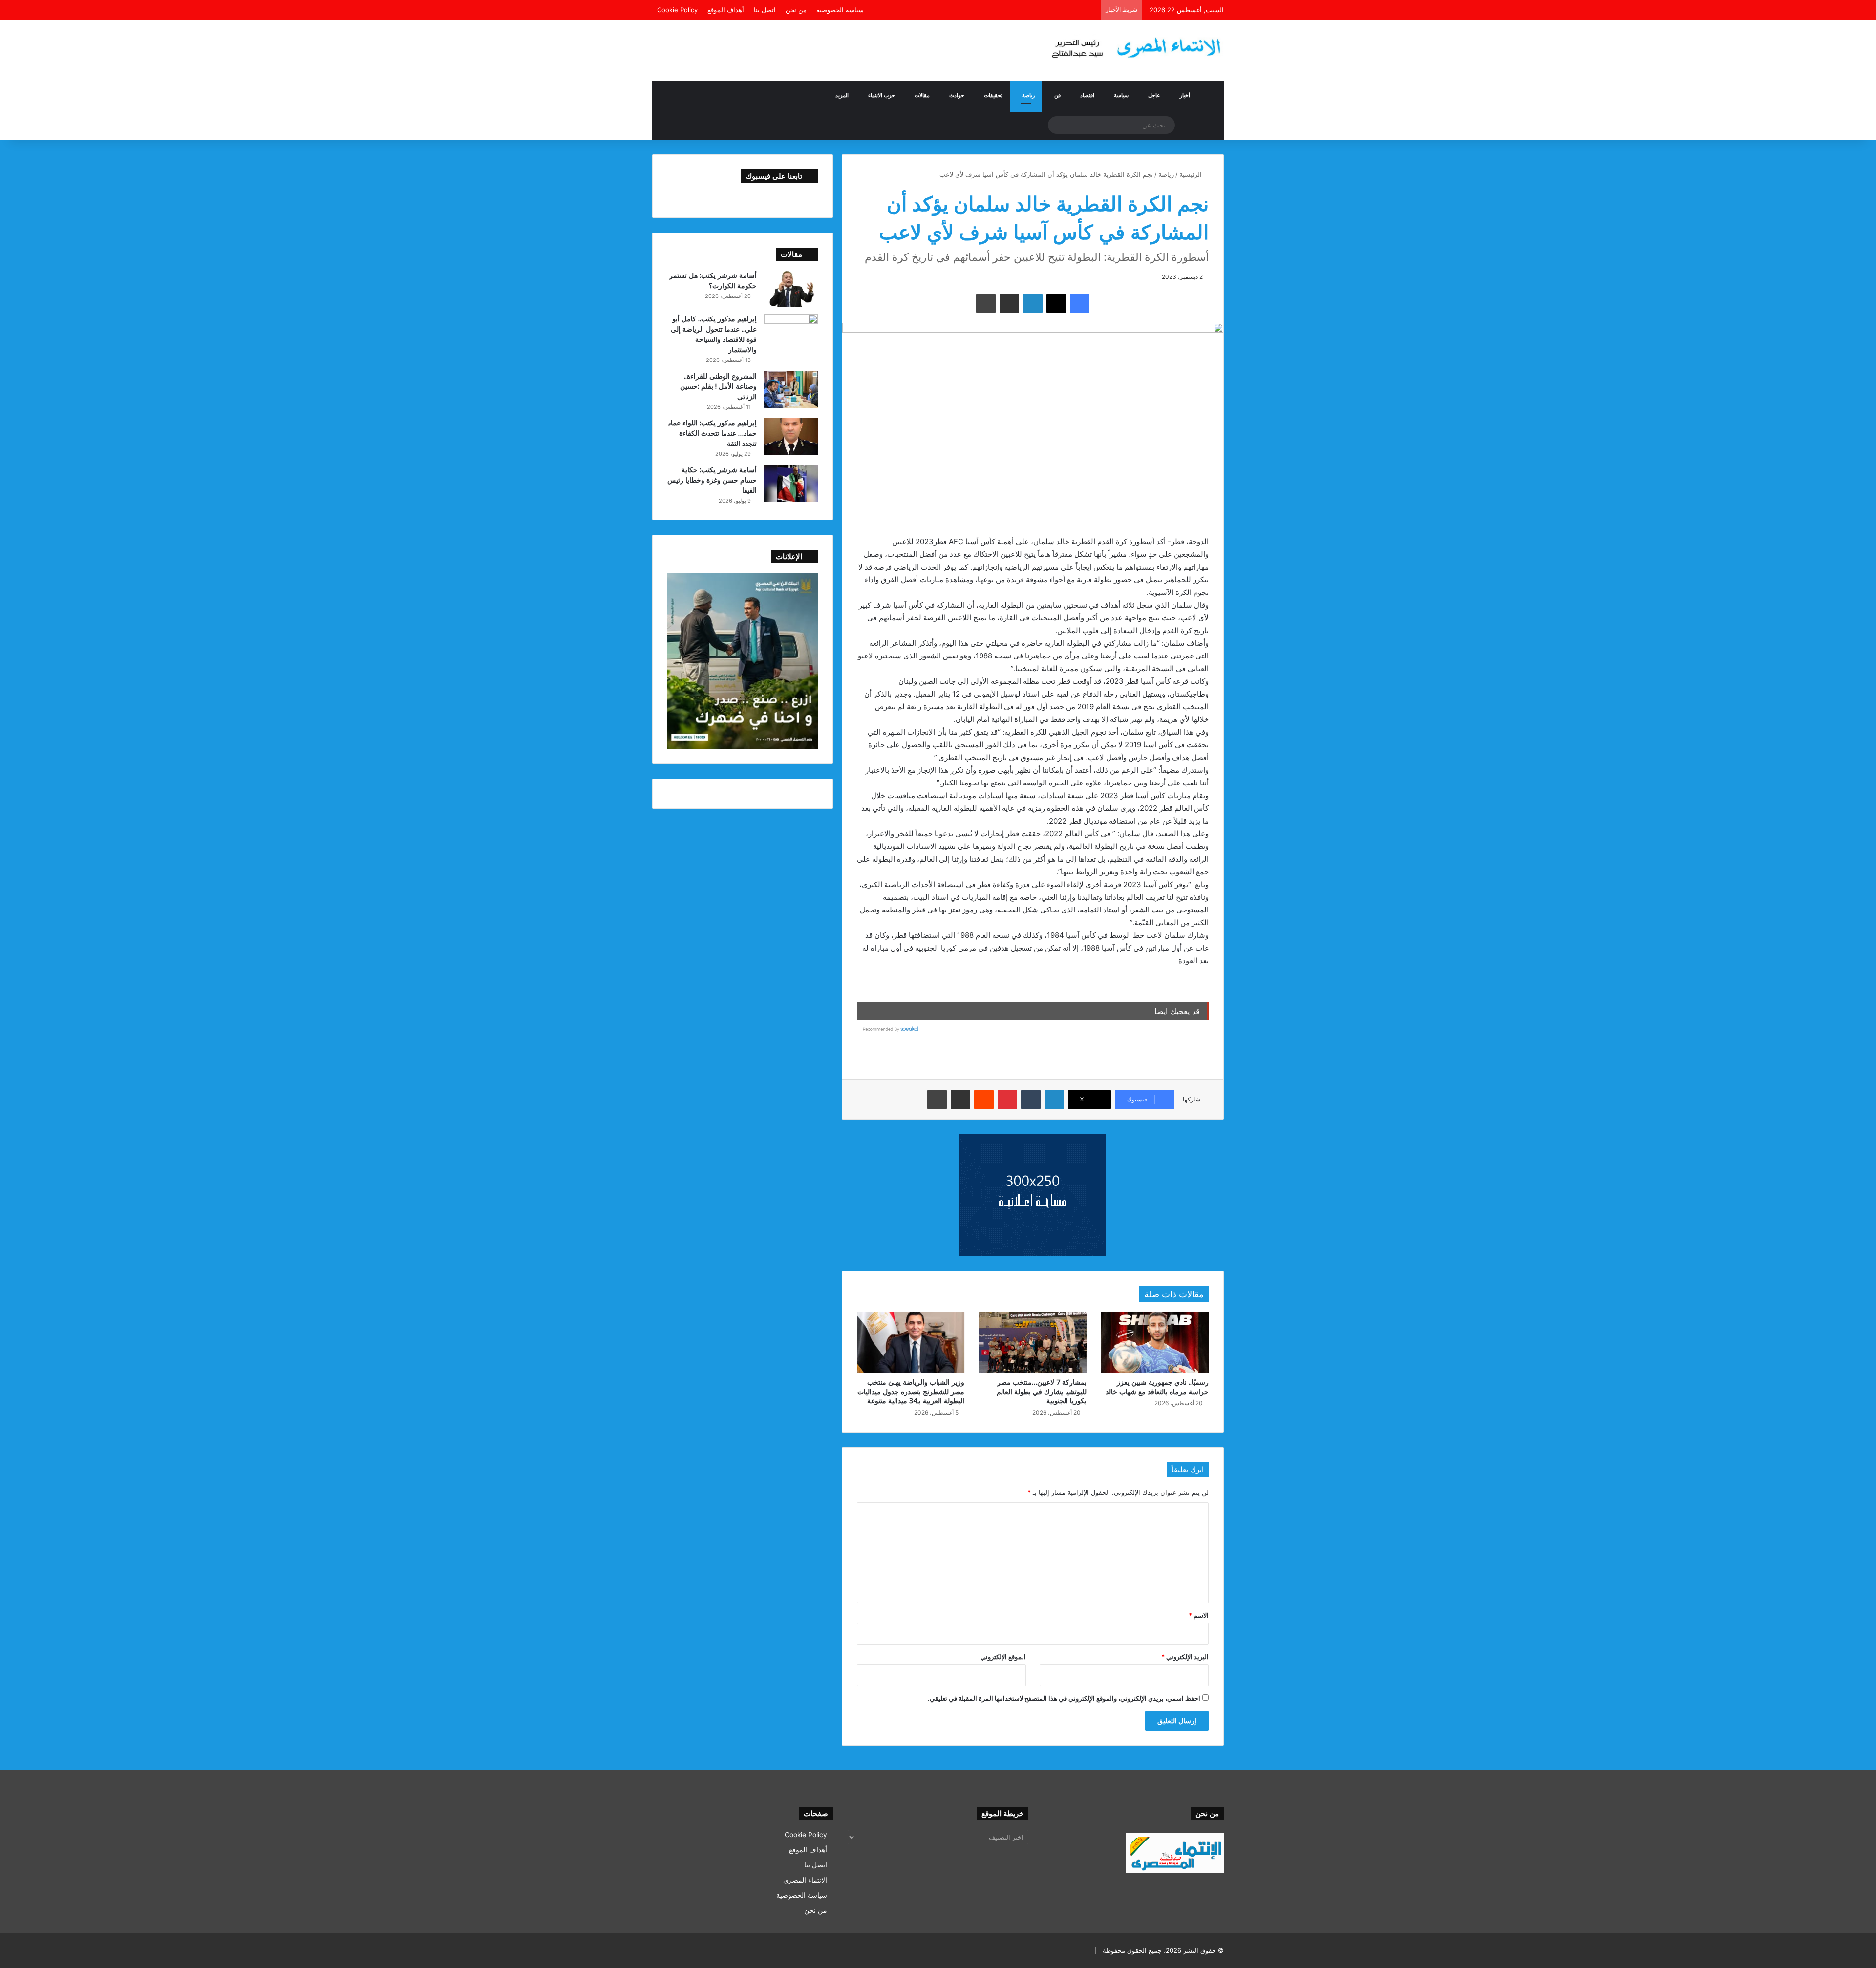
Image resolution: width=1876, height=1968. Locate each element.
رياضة (1028, 95)
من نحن (796, 10)
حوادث (957, 95)
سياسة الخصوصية (840, 10)
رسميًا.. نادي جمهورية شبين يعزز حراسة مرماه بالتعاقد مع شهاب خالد (1157, 1387)
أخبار (1185, 95)
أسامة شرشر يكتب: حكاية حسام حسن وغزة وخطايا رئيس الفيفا (712, 480)
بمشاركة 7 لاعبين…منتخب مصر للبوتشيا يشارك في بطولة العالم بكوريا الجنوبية (1042, 1391)
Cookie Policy (677, 10)
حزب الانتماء (882, 95)
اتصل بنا (765, 10)
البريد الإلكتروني (1185, 1657)
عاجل (1154, 95)
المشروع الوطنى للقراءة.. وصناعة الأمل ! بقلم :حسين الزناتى (718, 386)
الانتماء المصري (805, 1880)
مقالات (922, 95)
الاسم (1199, 1615)
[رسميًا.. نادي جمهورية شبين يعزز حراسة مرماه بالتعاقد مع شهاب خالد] (1155, 1342)
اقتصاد (1087, 95)
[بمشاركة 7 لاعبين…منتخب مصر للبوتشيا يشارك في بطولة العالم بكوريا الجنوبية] (1033, 1342)
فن (1057, 95)
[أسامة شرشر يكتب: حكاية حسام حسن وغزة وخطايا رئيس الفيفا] (791, 483)
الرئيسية (1192, 174)
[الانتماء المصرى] (1133, 44)
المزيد (842, 95)
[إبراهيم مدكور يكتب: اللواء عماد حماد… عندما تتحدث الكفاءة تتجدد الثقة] (791, 436)
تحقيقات (993, 95)
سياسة (1121, 95)
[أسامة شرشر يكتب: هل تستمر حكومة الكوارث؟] (791, 289)
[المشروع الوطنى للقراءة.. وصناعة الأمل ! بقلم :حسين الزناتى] (791, 390)
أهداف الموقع (726, 10)
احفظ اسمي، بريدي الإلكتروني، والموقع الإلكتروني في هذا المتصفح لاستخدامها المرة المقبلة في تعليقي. (1064, 1698)
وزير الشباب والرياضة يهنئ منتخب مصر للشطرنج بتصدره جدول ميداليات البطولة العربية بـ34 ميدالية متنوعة (911, 1391)
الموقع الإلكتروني (1003, 1657)
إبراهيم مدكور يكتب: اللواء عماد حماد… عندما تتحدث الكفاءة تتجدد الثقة (712, 433)
